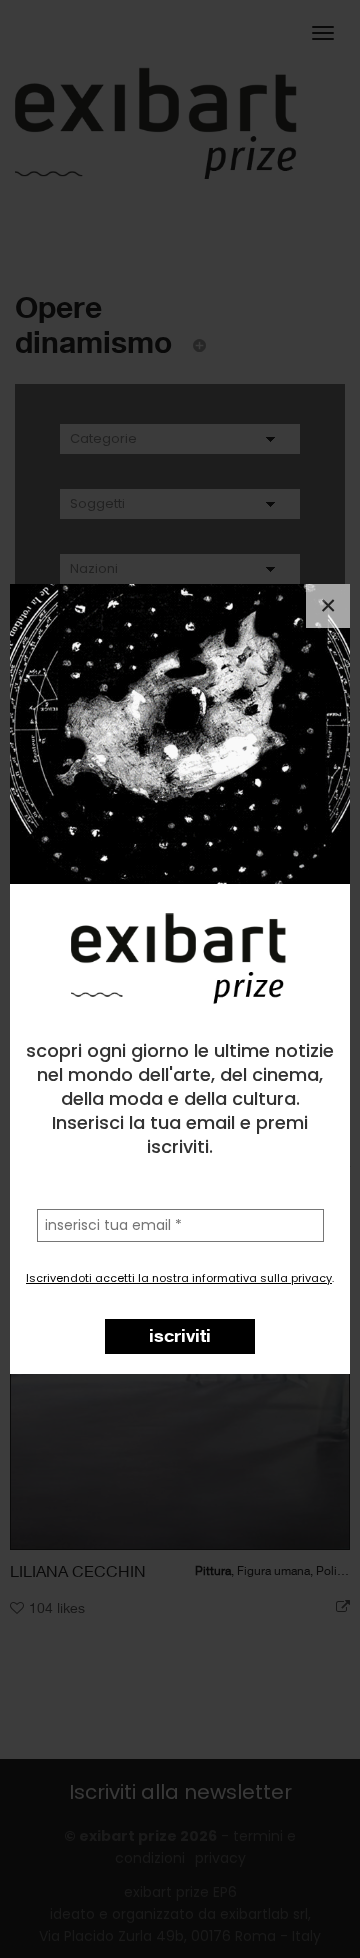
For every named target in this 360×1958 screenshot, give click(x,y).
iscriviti (180, 1335)
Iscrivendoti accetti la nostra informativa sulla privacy (179, 1278)
